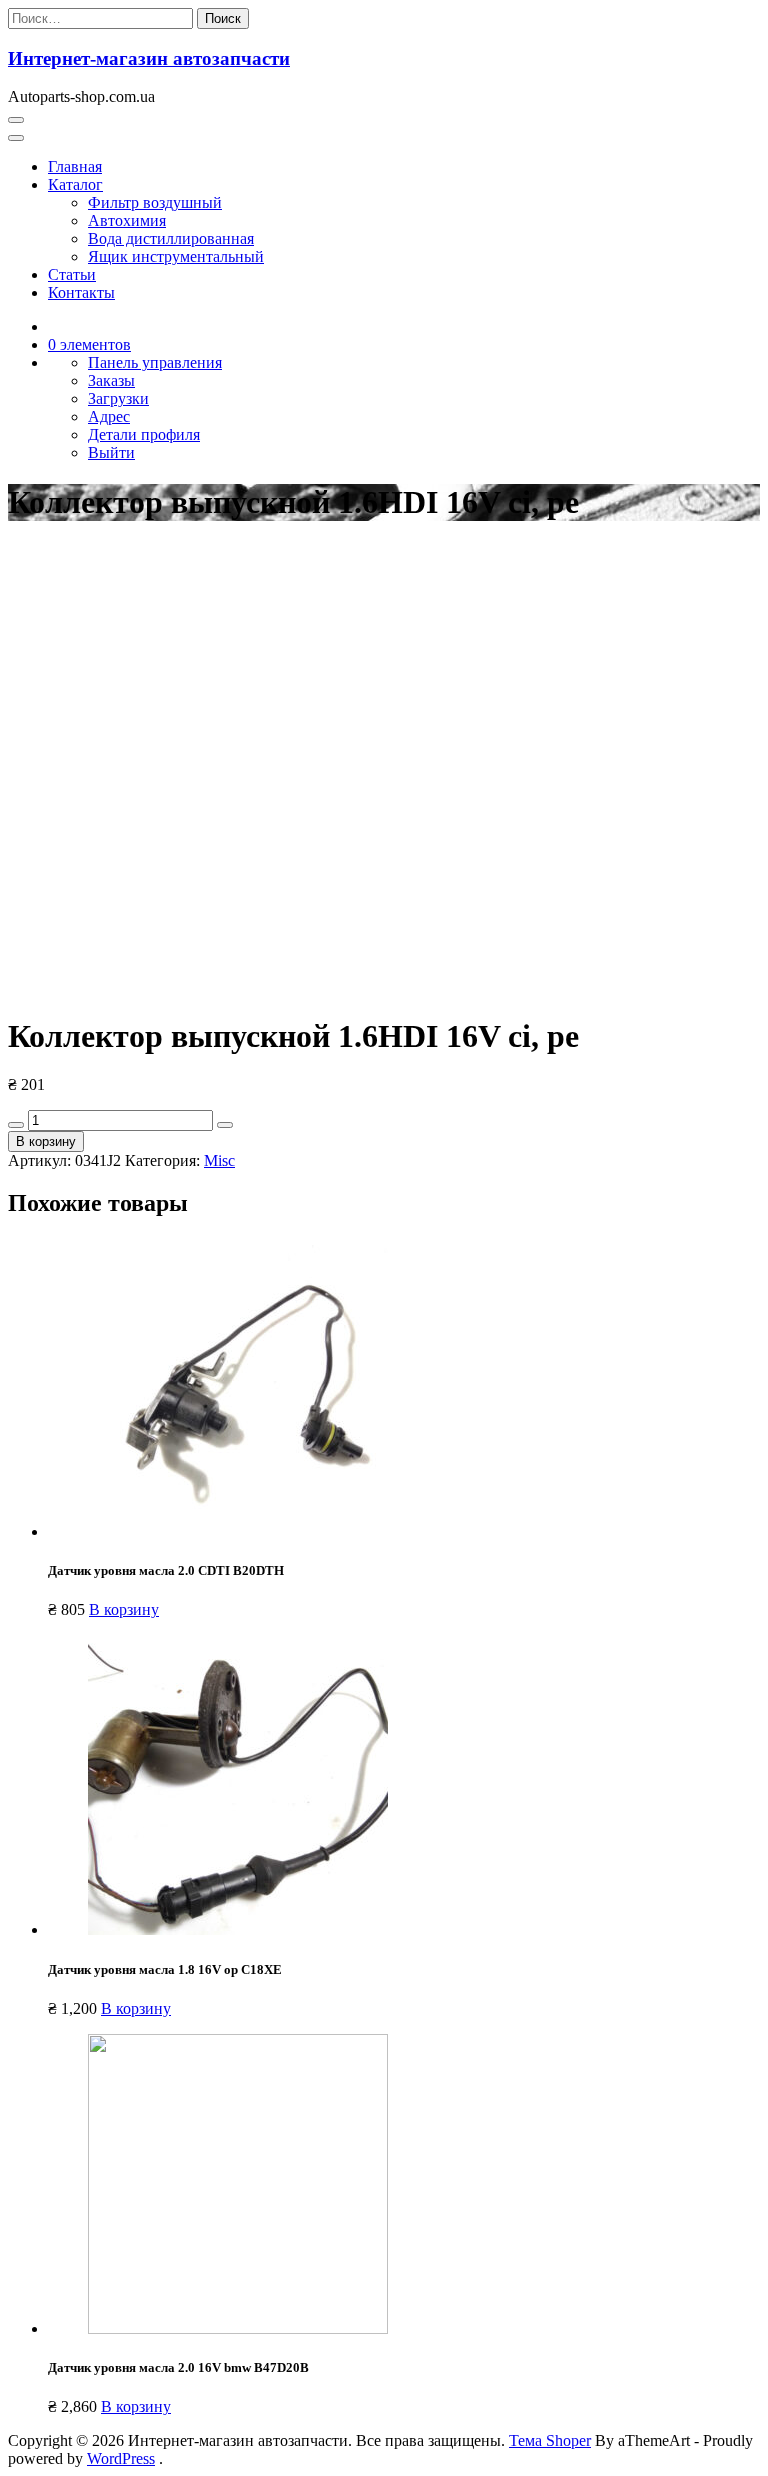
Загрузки (118, 398)
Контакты (81, 292)
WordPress (121, 2458)
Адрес (109, 416)
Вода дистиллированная (171, 238)
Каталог (75, 184)
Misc (219, 1160)
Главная (75, 166)
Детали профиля (144, 434)
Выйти (111, 452)
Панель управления (155, 362)
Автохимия (127, 220)
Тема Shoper (550, 2440)
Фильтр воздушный (155, 202)
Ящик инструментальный (176, 256)
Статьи (72, 274)
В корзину (46, 1141)
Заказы (111, 380)
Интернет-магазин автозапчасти (149, 58)
